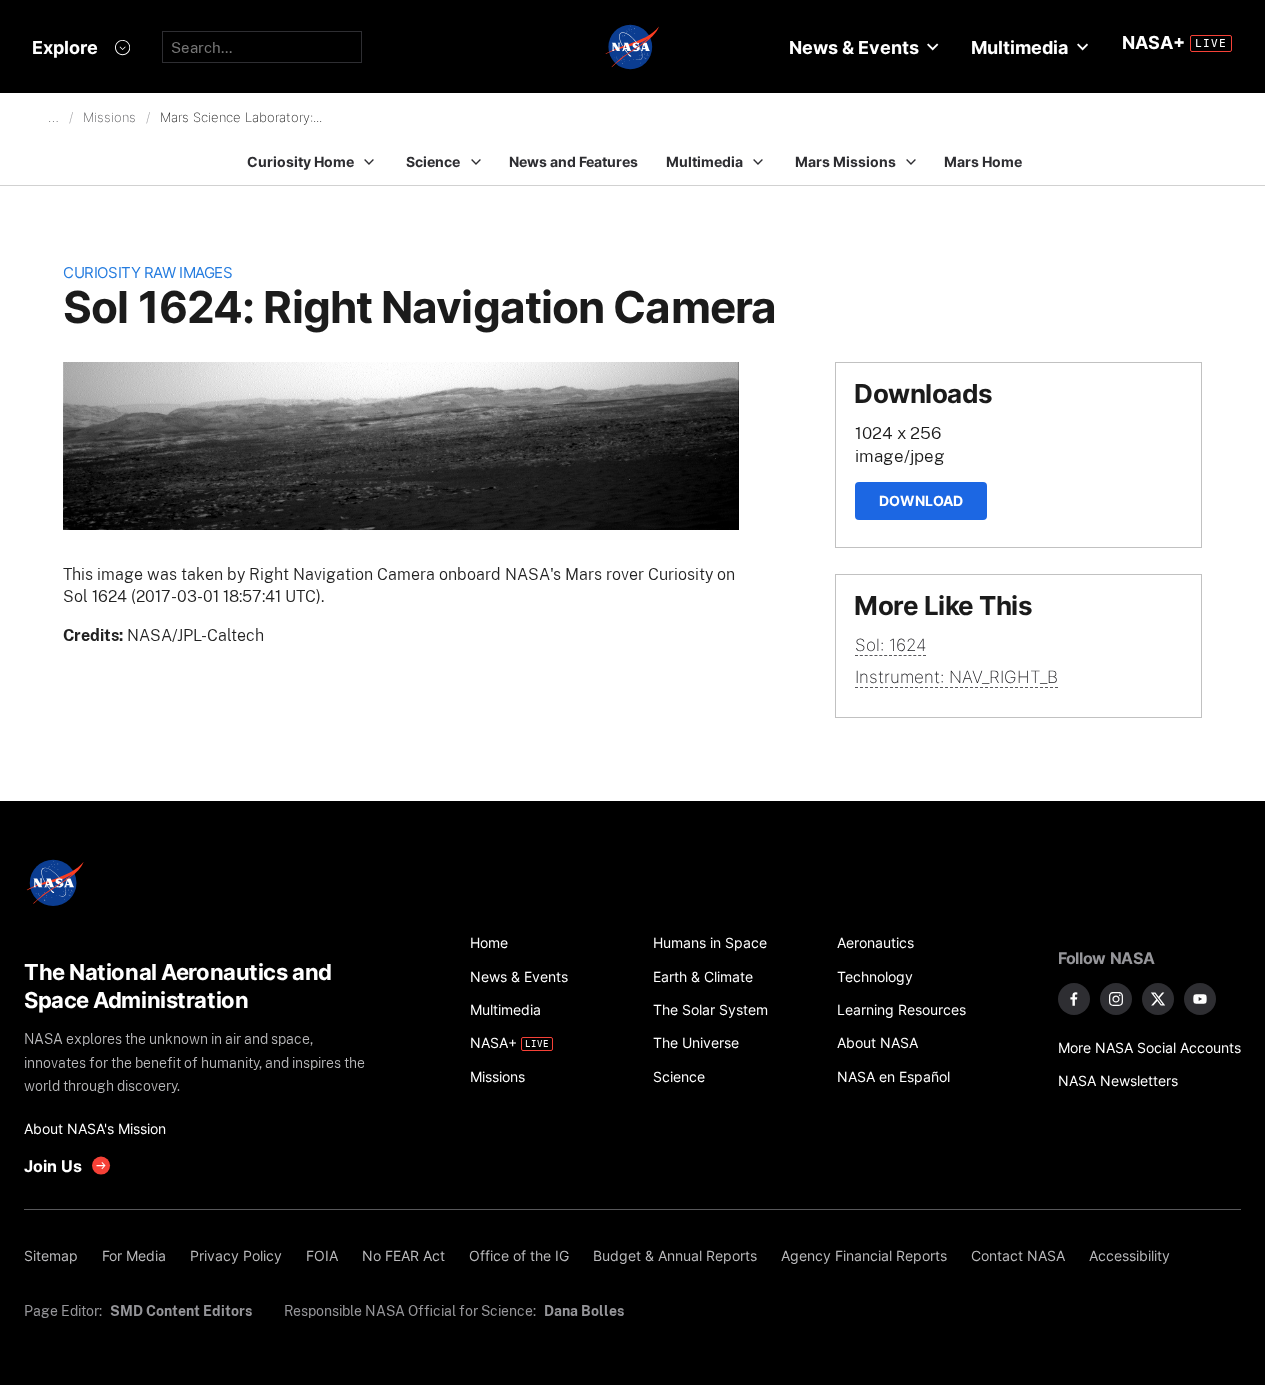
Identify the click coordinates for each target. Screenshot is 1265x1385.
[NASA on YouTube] (1200, 999)
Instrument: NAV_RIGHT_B (956, 677)
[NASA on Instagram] (1116, 999)
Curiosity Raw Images (147, 272)
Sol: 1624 (890, 645)
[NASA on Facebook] (1074, 999)
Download (921, 500)
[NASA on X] (1158, 999)
